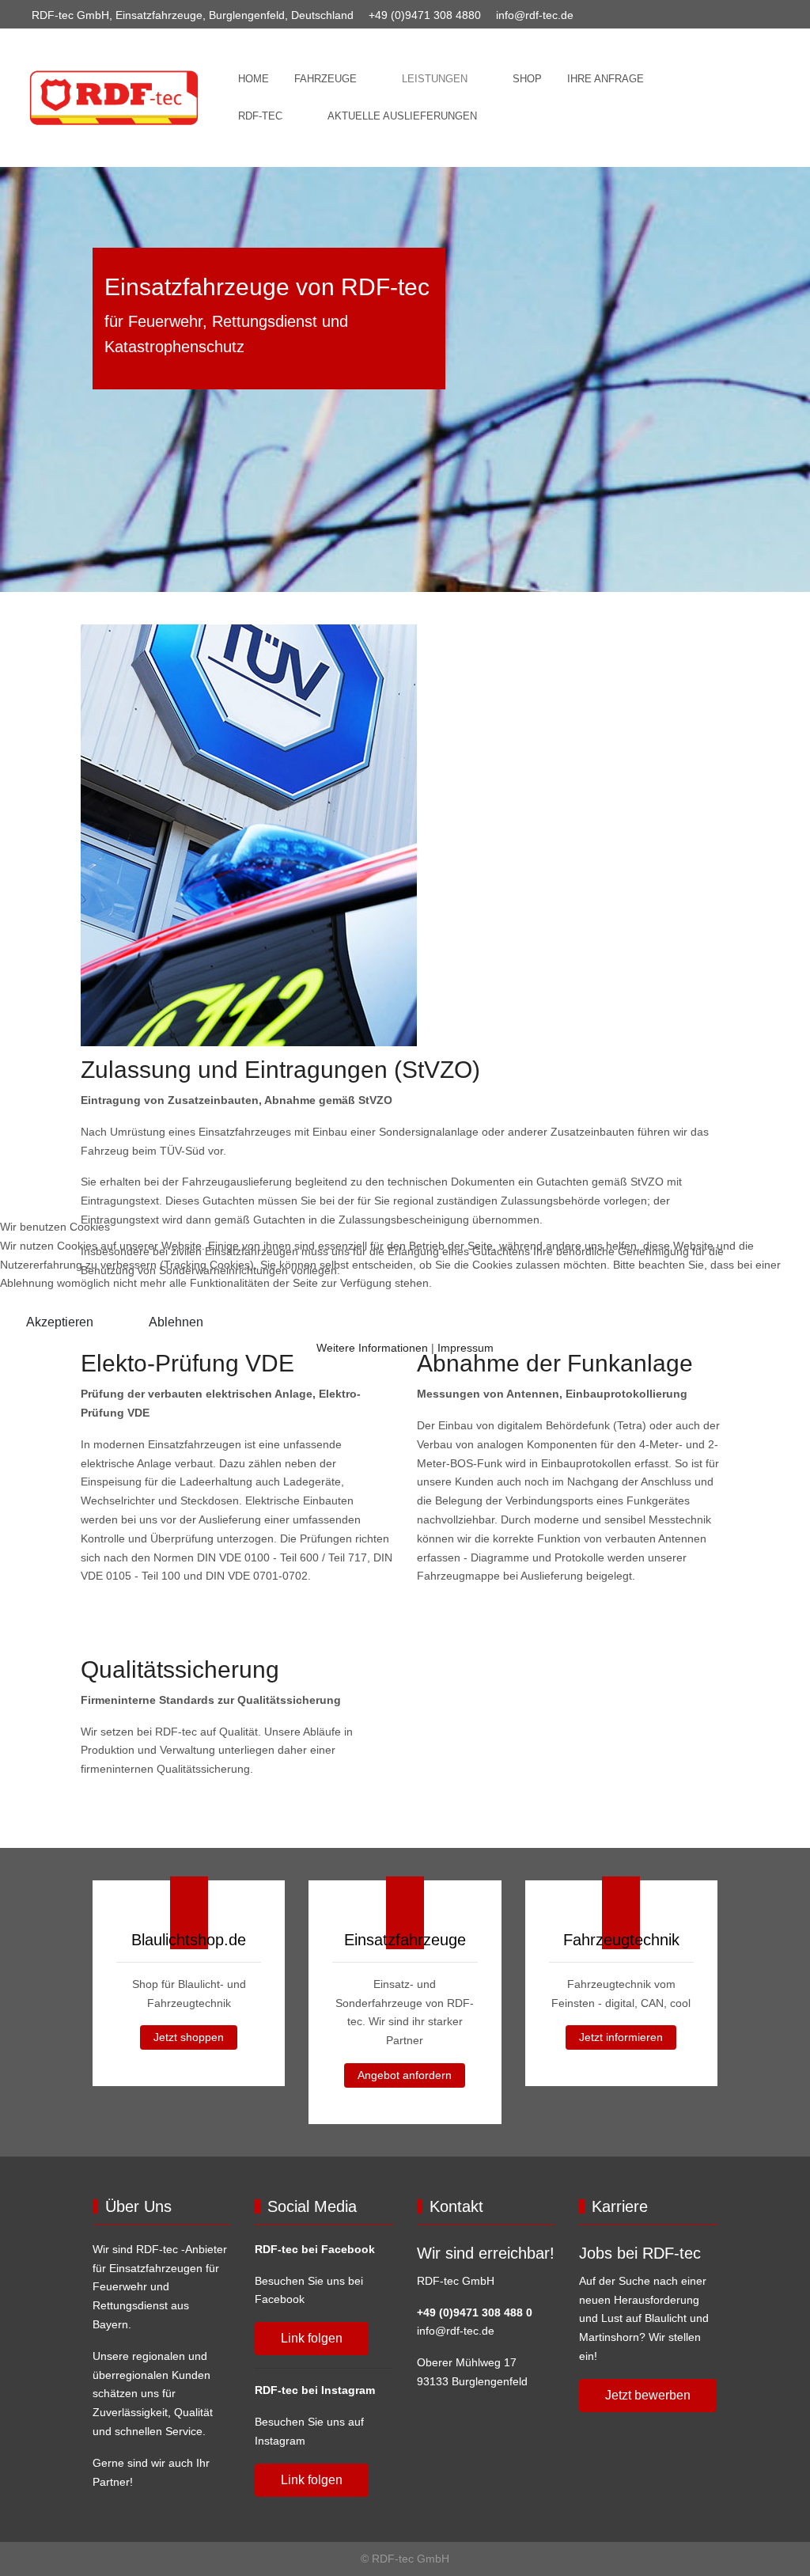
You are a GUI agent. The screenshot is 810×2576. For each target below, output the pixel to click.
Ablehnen (176, 1322)
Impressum (466, 1348)
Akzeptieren (60, 1322)
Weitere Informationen (372, 1348)
